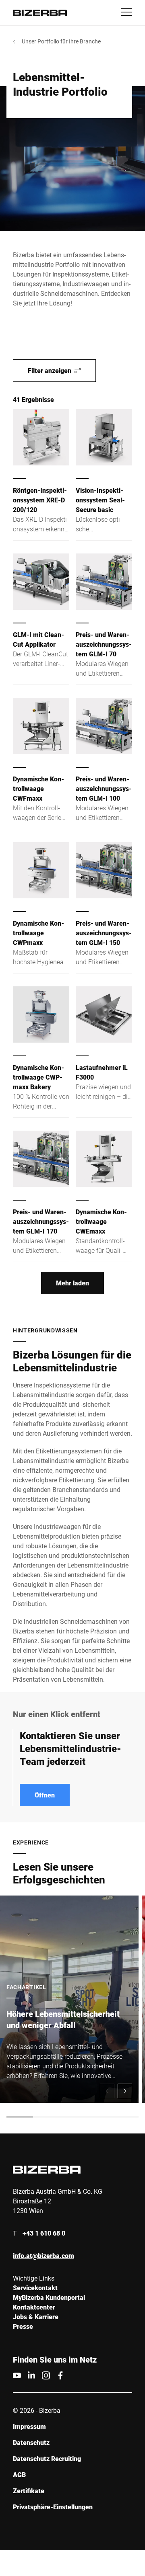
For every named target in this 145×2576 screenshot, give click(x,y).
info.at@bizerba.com (43, 2255)
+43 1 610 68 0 (44, 2233)
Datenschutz (31, 2442)
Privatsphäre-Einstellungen (53, 2507)
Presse (23, 2326)
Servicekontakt (35, 2288)
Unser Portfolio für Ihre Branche (61, 41)
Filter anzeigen (50, 370)
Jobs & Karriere (36, 2317)
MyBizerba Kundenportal (49, 2297)
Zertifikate (29, 2491)
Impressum (29, 2426)
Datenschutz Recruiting (47, 2458)
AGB (19, 2475)
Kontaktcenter (34, 2307)
